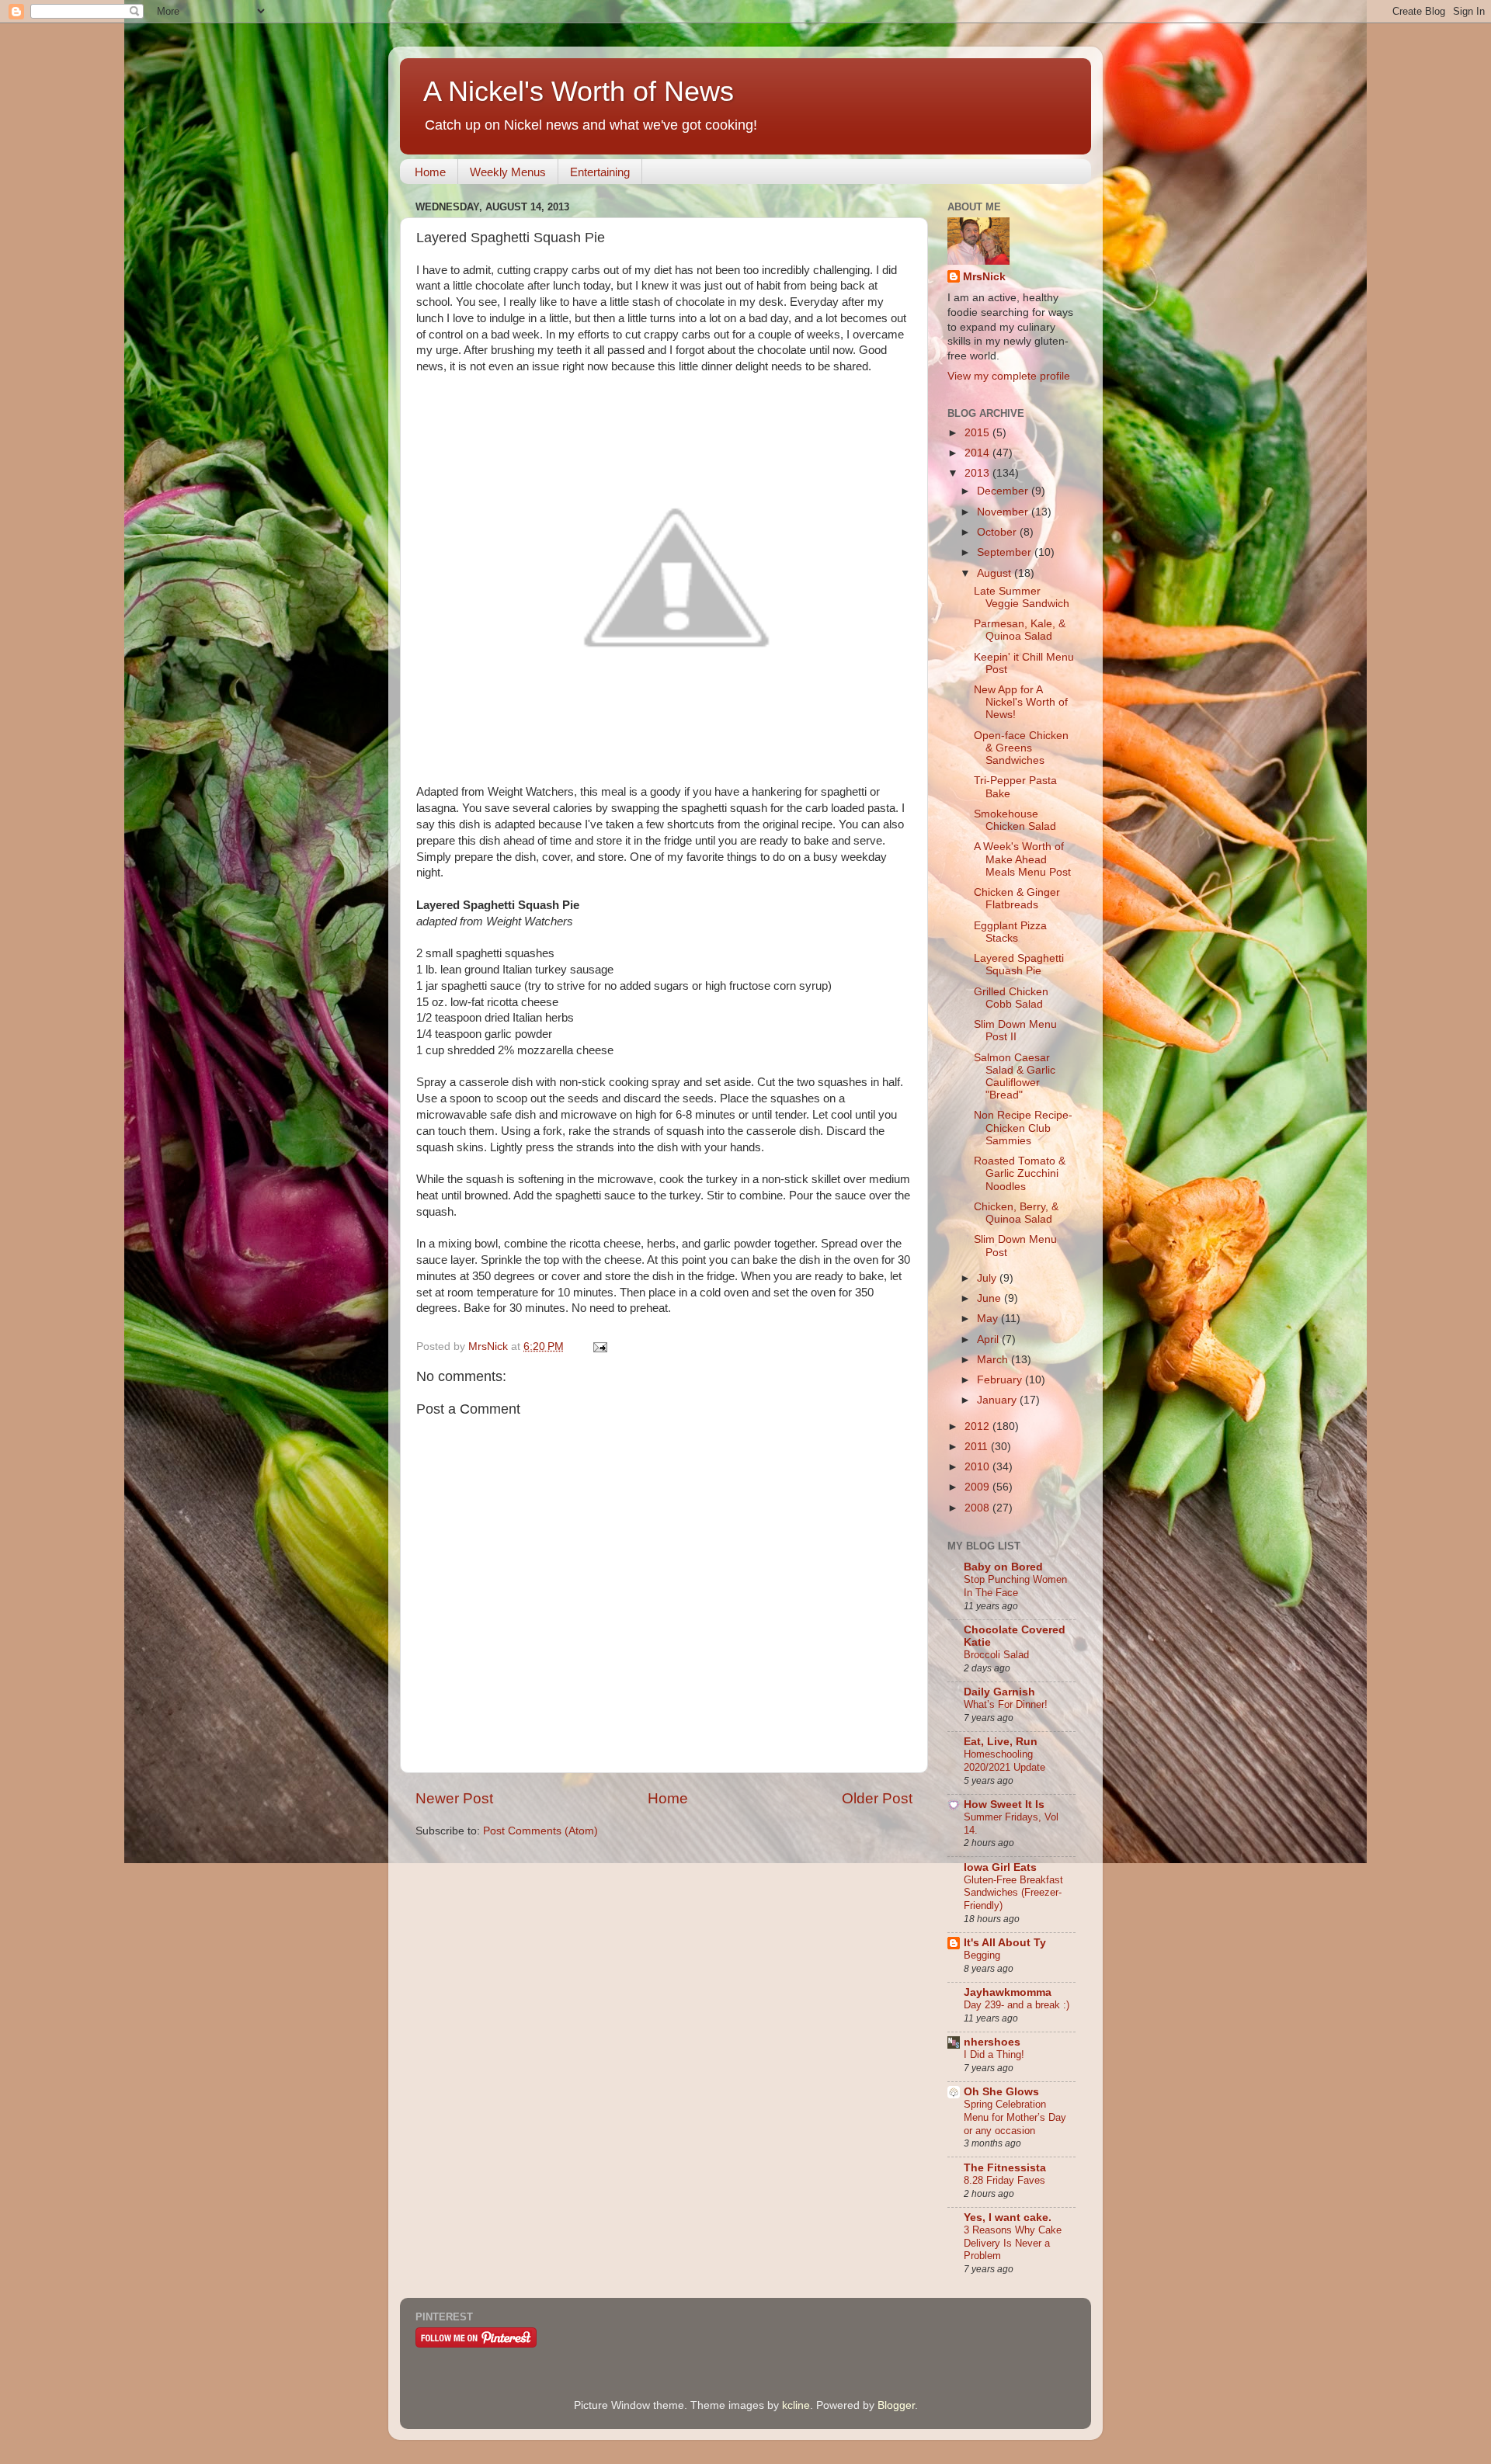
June (991, 1298)
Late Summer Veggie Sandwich (1022, 597)
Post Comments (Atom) (540, 1831)
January (998, 1400)
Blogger (896, 2405)
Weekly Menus (508, 172)
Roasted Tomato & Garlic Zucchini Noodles (1020, 1173)
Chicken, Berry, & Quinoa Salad (1016, 1213)
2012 (978, 1426)
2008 (978, 1508)
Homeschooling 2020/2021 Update (1004, 1761)
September (1006, 552)
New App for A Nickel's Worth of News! (1021, 702)
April (989, 1340)
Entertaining (600, 172)
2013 (978, 473)
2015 (978, 433)
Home (430, 172)
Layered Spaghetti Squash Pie (1019, 965)
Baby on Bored (1003, 1567)
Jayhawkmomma (1008, 1992)
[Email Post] (599, 1347)
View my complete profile (1009, 376)
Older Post (877, 1798)
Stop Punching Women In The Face (1015, 1586)
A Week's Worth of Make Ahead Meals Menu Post (1022, 859)
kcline (796, 2405)
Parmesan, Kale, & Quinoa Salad (1020, 630)
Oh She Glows (1001, 2092)
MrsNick (984, 277)
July (988, 1278)
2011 (978, 1447)
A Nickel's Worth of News (579, 91)
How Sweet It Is (1004, 1805)
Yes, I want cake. (1008, 2218)
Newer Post (454, 1798)
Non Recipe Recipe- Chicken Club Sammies (1023, 1128)
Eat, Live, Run (1001, 1742)
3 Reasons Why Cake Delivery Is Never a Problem (1013, 2243)
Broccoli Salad (996, 1655)
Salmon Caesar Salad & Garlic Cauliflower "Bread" (1015, 1077)
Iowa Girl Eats (1000, 1867)
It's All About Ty (1005, 1943)
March (994, 1360)
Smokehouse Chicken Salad (1015, 820)
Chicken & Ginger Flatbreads (1017, 899)
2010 (978, 1467)
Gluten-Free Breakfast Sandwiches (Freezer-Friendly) (1013, 1893)
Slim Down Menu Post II (1015, 1031)
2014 (978, 453)
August (996, 573)
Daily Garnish (999, 1692)
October (998, 532)
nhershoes (992, 2042)
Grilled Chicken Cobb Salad (1011, 998)
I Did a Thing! (994, 2054)
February (1001, 1380)
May (989, 1319)
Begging (982, 1955)
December (1004, 491)
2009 (978, 1487)
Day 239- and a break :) (1017, 2005)
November (1004, 512)
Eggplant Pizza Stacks (1010, 932)
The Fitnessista (1005, 2168)
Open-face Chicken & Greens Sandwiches (1021, 748)
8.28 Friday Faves (1004, 2180)
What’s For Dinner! (1006, 1704)
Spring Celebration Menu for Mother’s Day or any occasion (1015, 2117)
